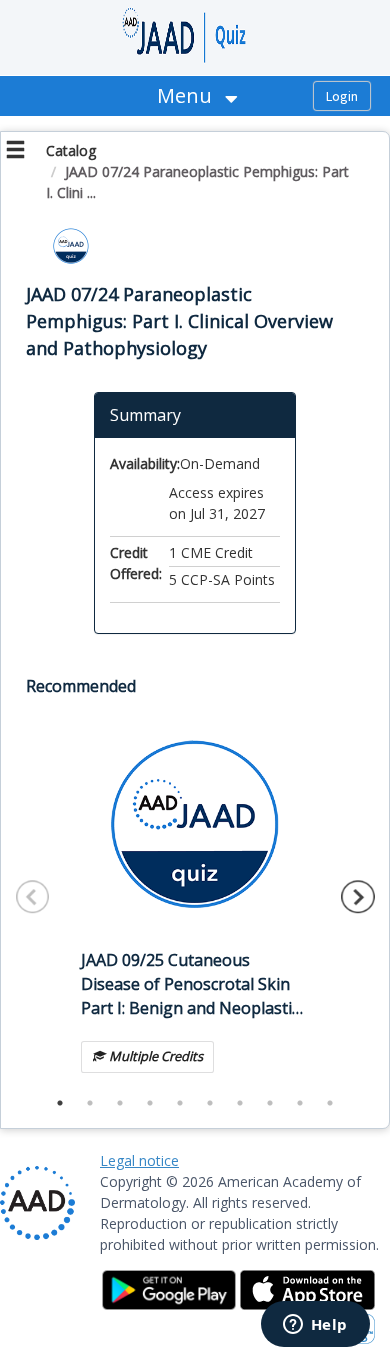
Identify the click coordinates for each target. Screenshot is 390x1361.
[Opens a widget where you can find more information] (315, 1326)
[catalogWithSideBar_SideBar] (15, 152)
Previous (33, 897)
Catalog (71, 150)
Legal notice (139, 1160)
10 (330, 1103)
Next (358, 897)
